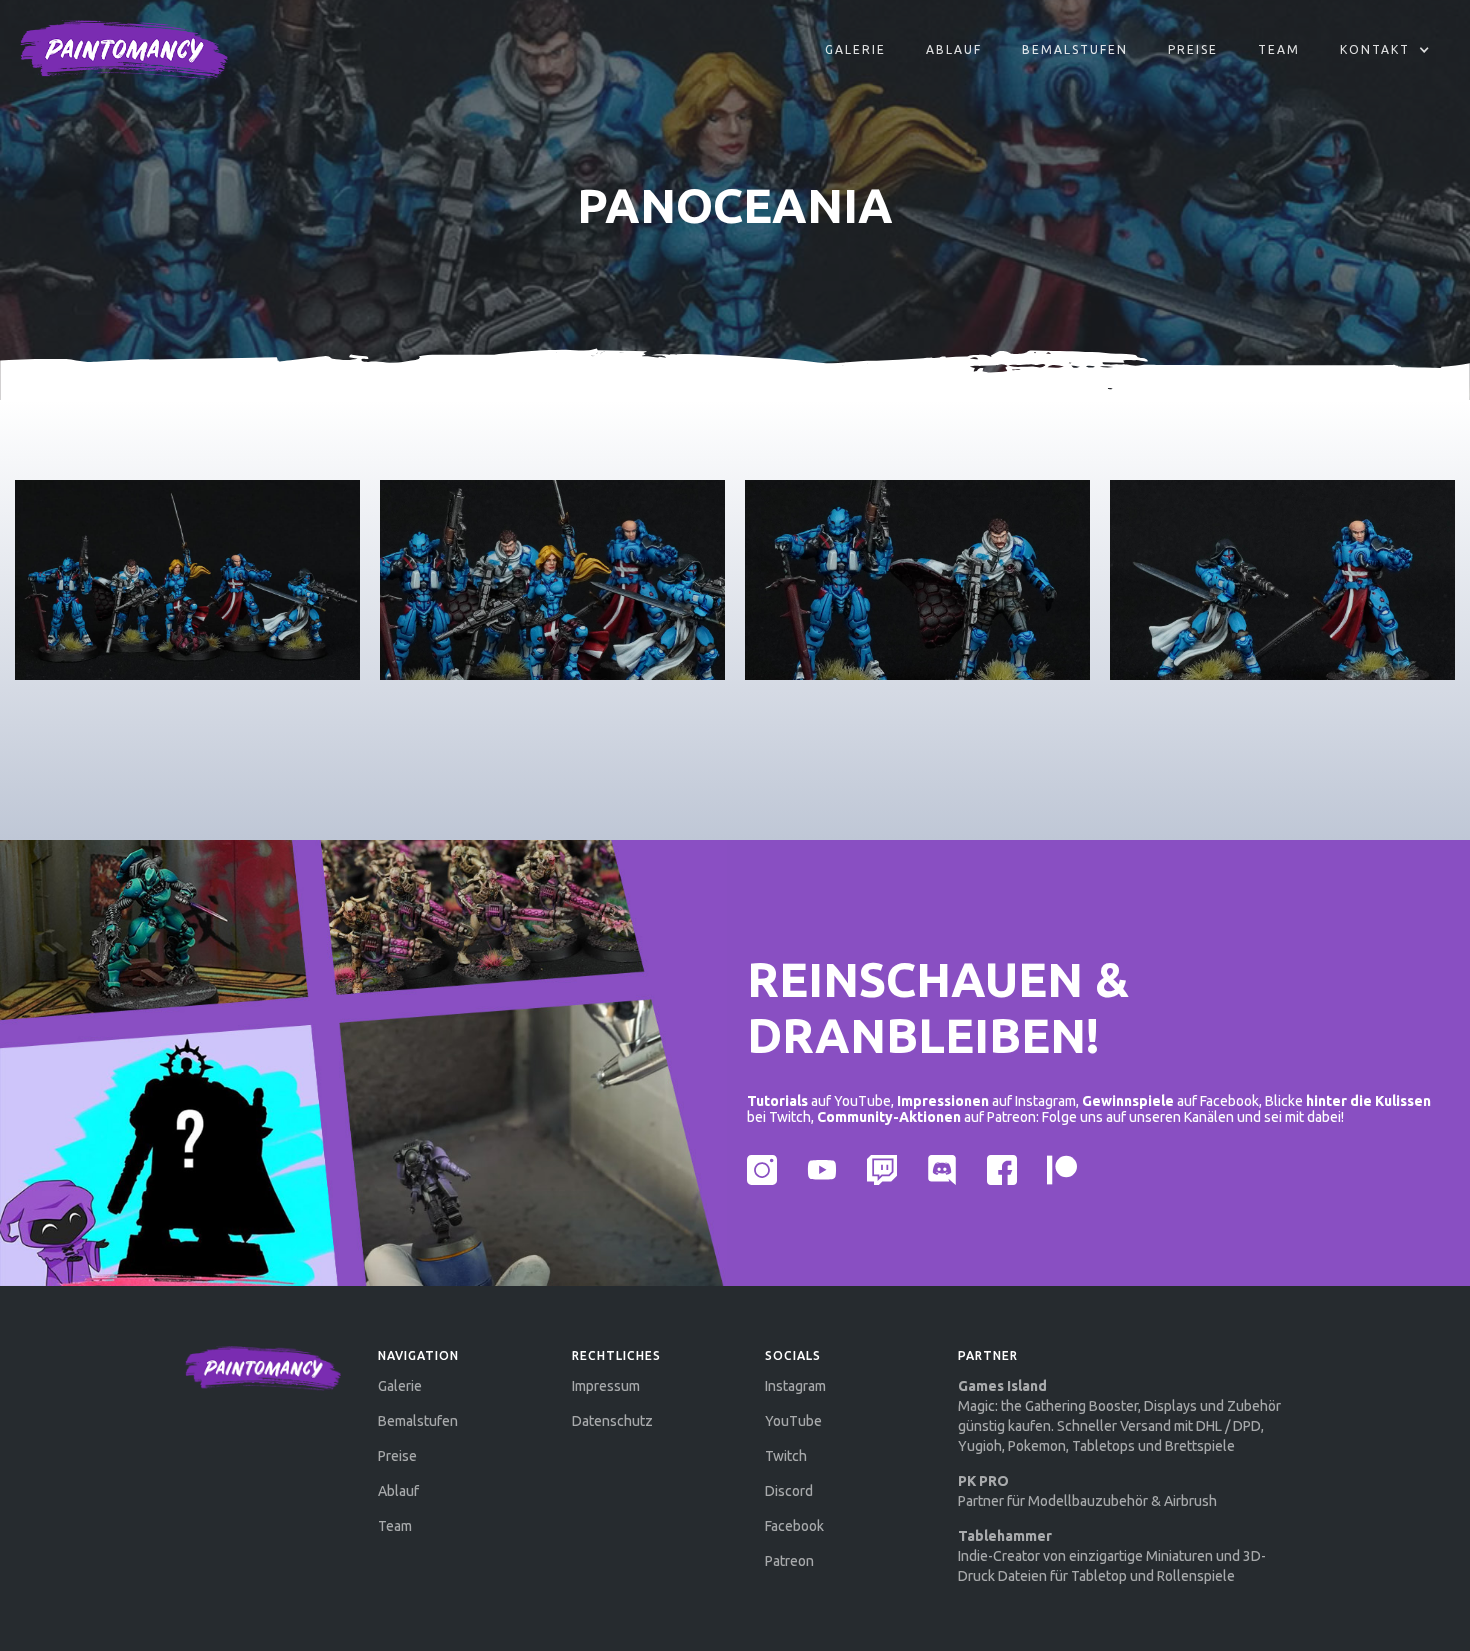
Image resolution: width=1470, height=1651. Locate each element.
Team (1279, 49)
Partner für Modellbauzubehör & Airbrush (1087, 1491)
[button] (1385, 50)
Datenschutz (612, 1421)
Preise (1193, 49)
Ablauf (398, 1491)
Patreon (789, 1561)
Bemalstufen (1075, 49)
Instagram (795, 1386)
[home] (124, 50)
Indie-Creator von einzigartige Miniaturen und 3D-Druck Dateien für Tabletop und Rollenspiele (1112, 1556)
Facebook (794, 1526)
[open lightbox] (187, 580)
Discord (789, 1491)
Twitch (786, 1456)
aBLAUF (954, 49)
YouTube (793, 1421)
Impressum (606, 1386)
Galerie (855, 49)
